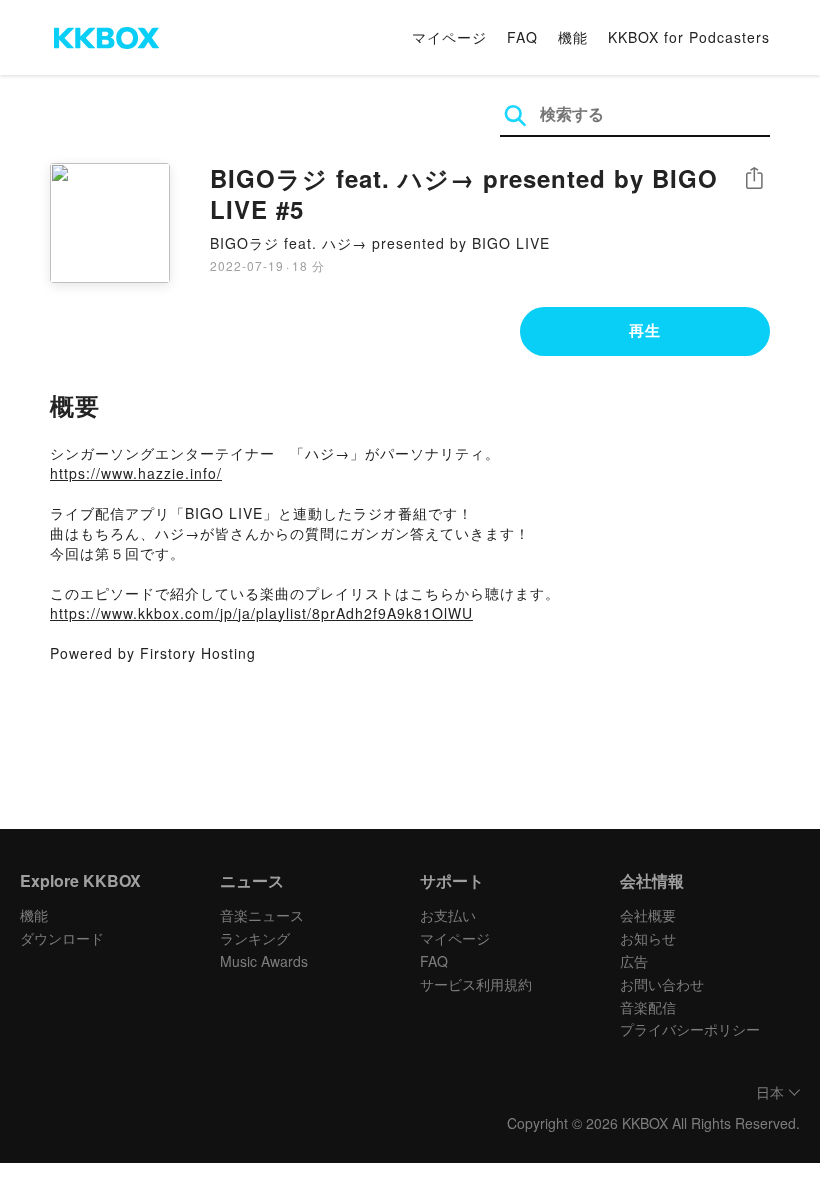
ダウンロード (62, 938)
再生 (645, 330)
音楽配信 (648, 1007)
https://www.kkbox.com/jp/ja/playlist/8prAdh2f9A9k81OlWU (261, 613)
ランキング (255, 938)
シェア (754, 178)
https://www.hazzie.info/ (136, 473)
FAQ (522, 37)
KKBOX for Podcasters (689, 37)
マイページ (449, 37)
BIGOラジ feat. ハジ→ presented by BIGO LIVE (380, 243)
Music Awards (264, 961)
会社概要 (648, 915)
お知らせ (648, 938)
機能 (573, 37)
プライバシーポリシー (690, 1029)
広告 (634, 961)
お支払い (448, 915)
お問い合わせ (662, 984)
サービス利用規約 (476, 984)
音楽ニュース (262, 915)
